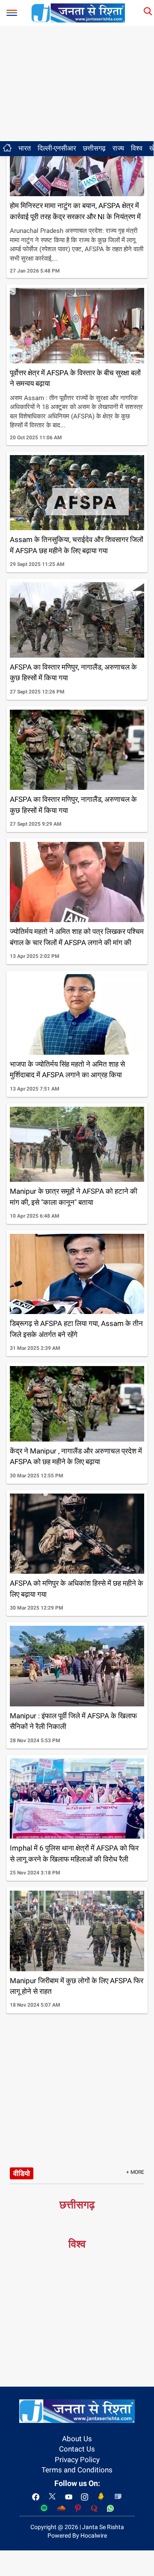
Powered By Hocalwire (77, 2535)
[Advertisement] (77, 84)
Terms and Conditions (77, 2470)
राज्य (118, 148)
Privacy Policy (77, 2460)
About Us (77, 2439)
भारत (25, 148)
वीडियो (22, 2173)
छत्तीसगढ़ (94, 148)
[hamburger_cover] (12, 11)
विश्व (137, 148)
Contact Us (77, 2449)
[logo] (78, 12)
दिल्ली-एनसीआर (57, 148)
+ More (135, 2172)
